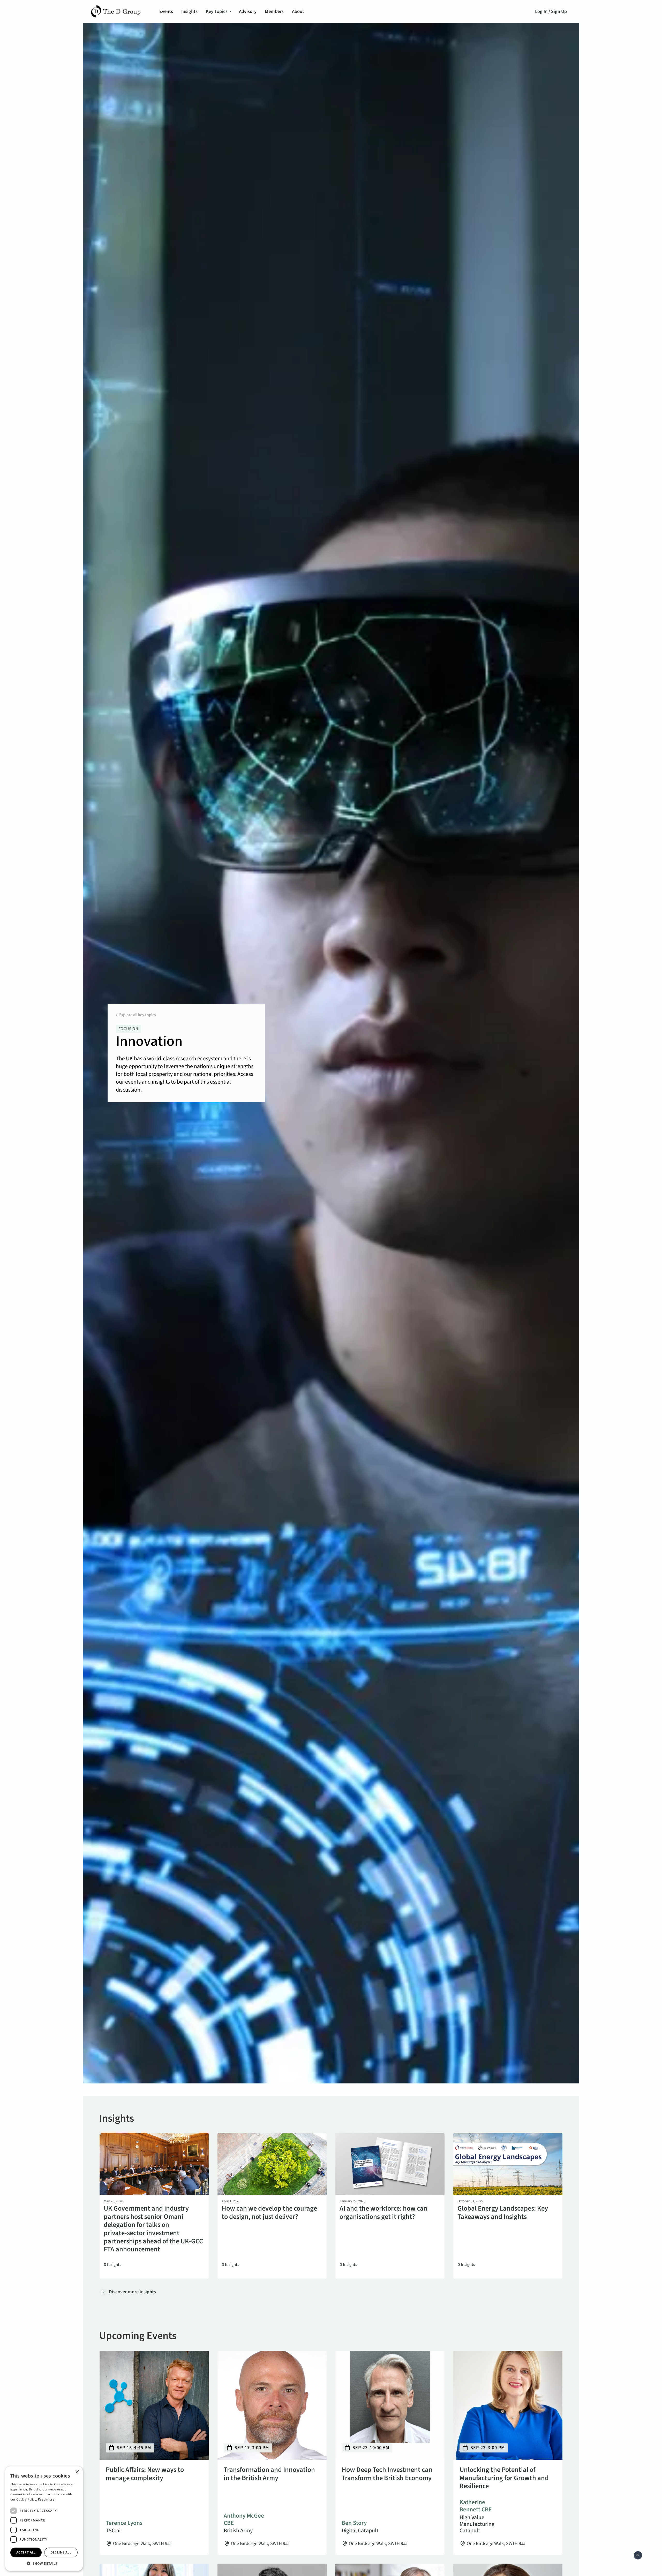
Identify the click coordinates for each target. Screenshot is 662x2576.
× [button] (77, 2472)
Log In (541, 11)
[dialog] (44, 2519)
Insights (189, 11)
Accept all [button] (26, 2552)
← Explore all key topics (136, 1015)
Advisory (248, 11)
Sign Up (559, 11)
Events (166, 11)
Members (274, 11)
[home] (116, 11)
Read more (46, 2499)
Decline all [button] (61, 2552)
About (298, 11)
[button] (218, 11)
